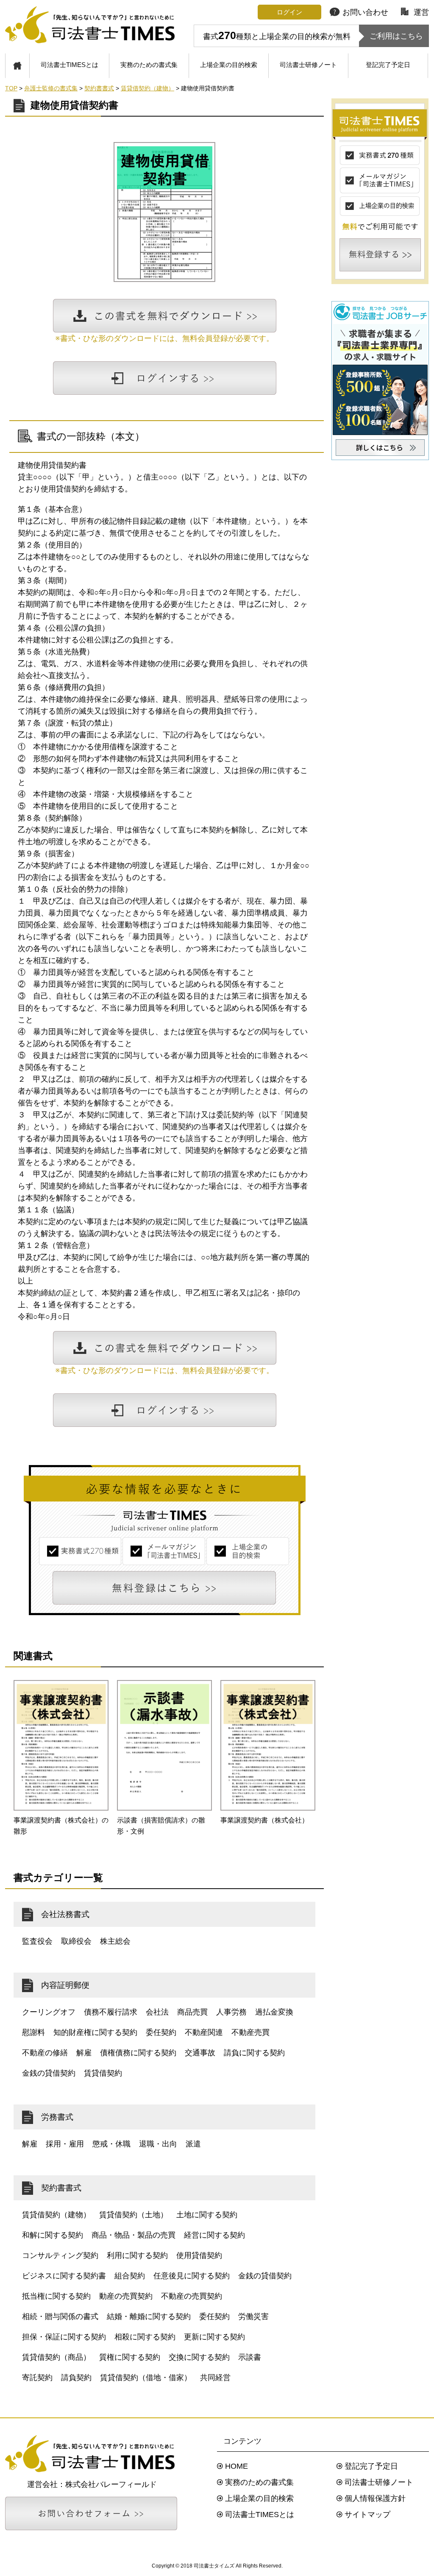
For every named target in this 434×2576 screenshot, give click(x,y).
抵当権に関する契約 (56, 2296)
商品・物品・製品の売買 (134, 2235)
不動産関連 (204, 2032)
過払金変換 (274, 2012)
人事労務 (231, 2012)
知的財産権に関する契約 (95, 2032)
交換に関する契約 (199, 2357)
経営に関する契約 (214, 2235)
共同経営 (215, 2378)
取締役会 (76, 1941)
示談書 (250, 2357)
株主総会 (115, 1941)
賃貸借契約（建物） (56, 2215)
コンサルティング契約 (60, 2255)
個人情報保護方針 (375, 2498)
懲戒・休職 (111, 2144)
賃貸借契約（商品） (56, 2357)
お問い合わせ (365, 12)
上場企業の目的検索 (229, 65)
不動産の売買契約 (192, 2296)
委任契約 (161, 2032)
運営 (421, 12)
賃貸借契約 (103, 2073)
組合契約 (130, 2276)
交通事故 (200, 2053)
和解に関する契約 (53, 2235)
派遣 (193, 2144)
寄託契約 (37, 2378)
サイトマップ (367, 2515)
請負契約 (76, 2378)
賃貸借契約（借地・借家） (146, 2378)
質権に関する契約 (130, 2357)
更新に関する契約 (214, 2337)
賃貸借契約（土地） (134, 2215)
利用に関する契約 (137, 2255)
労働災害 (253, 2316)
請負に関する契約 (254, 2053)
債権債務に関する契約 (138, 2053)
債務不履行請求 (111, 2012)
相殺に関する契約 (145, 2337)
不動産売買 (250, 2032)
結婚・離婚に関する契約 (149, 2316)
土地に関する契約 (207, 2215)
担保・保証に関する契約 (64, 2337)
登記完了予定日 (388, 65)
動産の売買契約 (126, 2296)
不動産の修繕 (45, 2053)
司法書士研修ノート (308, 65)
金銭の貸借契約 (49, 2073)
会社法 (157, 2012)
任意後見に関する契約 (192, 2276)
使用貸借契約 (199, 2255)
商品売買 (192, 2012)
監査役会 (37, 1941)
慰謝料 (33, 2032)
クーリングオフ (49, 2012)
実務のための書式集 (149, 65)
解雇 (84, 2053)
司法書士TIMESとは (70, 65)
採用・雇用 (65, 2144)
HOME (236, 2466)
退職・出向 (158, 2144)
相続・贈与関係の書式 (60, 2316)
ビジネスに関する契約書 (64, 2276)
